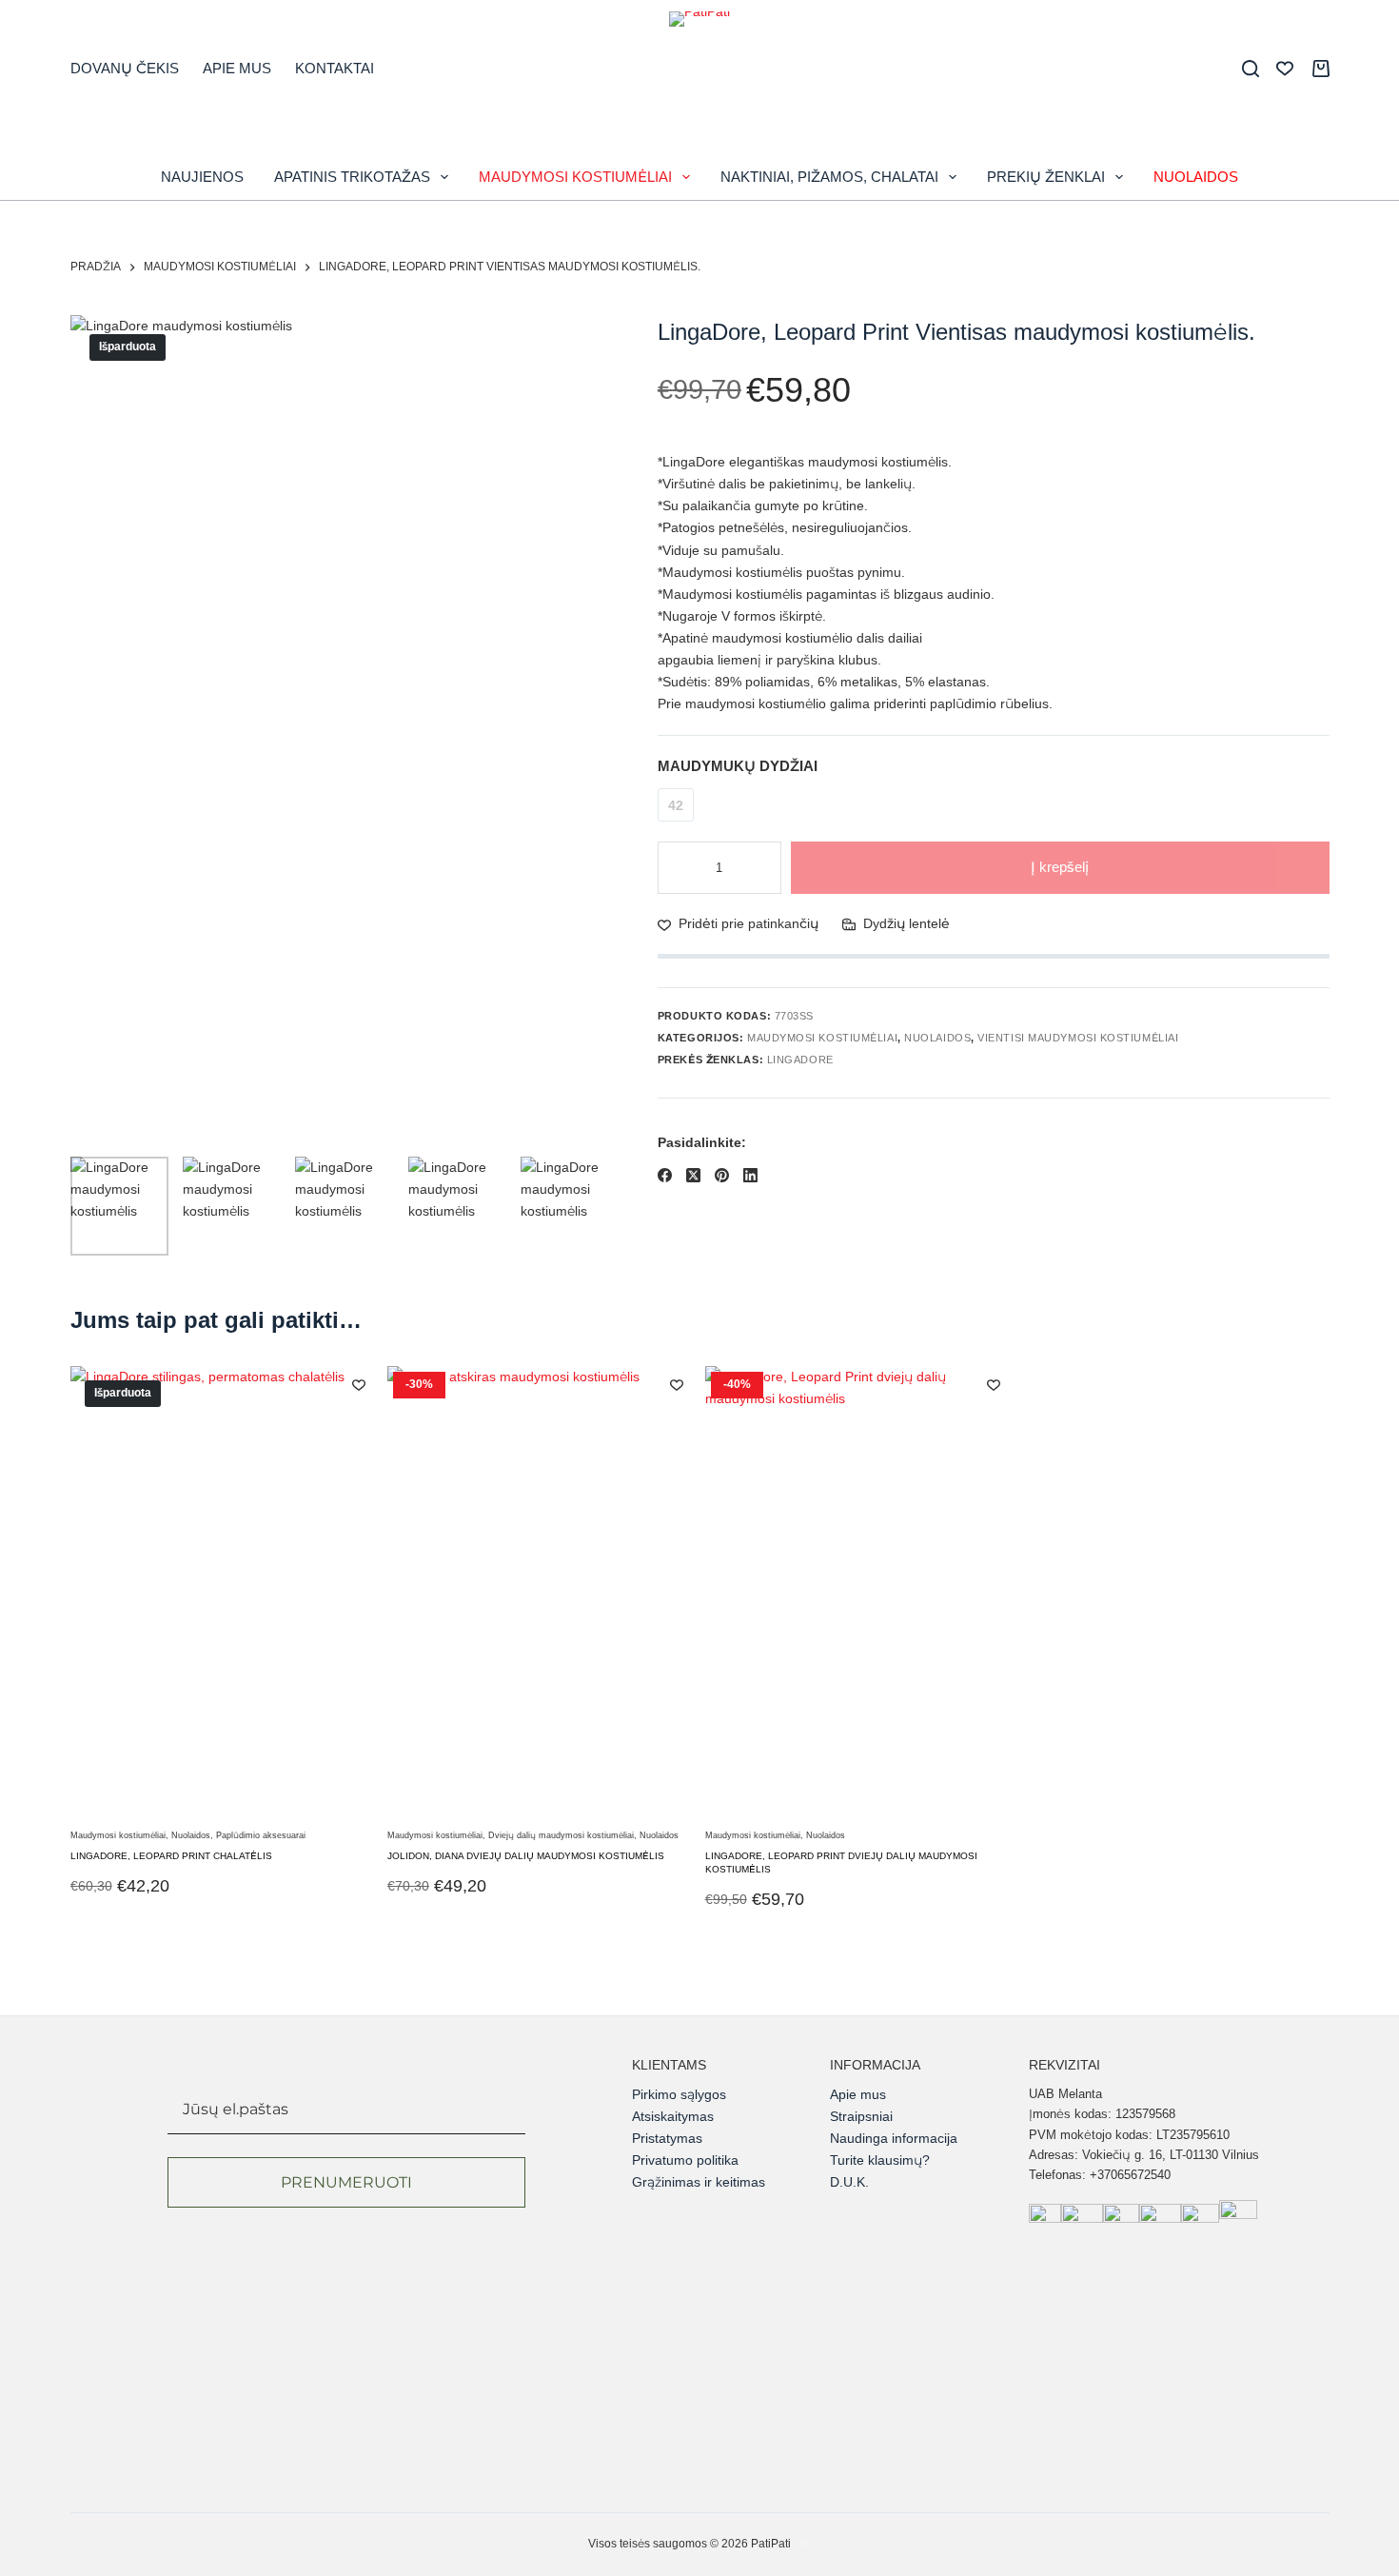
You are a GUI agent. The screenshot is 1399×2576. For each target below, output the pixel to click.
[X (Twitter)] (693, 1175)
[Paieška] (1251, 69)
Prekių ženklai (1046, 177)
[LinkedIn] (750, 1175)
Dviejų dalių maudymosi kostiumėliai (561, 1835)
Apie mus (237, 68)
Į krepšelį (1060, 867)
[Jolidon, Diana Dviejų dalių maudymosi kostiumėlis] (541, 1595)
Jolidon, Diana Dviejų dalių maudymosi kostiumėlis (526, 1856)
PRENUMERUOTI (346, 2182)
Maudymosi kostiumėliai (575, 177)
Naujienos (202, 177)
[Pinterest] (722, 1175)
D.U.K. (849, 2182)
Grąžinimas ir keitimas (699, 2182)
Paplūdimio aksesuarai (261, 1835)
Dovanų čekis (125, 68)
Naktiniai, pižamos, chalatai (829, 177)
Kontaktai (335, 68)
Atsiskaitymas (673, 2116)
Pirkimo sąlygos (679, 2094)
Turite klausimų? (880, 2160)
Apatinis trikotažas (352, 177)
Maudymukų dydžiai (738, 766)
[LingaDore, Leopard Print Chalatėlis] (224, 1595)
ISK (803, 2544)
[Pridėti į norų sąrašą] (359, 1384)
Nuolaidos (1196, 177)
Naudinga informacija (894, 2138)
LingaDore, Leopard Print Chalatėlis (171, 1856)
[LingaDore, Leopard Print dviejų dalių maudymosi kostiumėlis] (859, 1595)
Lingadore (800, 1060)
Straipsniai (861, 2116)
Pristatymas (667, 2138)
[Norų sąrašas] (1285, 69)
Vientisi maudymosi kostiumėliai (1078, 1038)
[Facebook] (665, 1175)
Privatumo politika (685, 2160)
